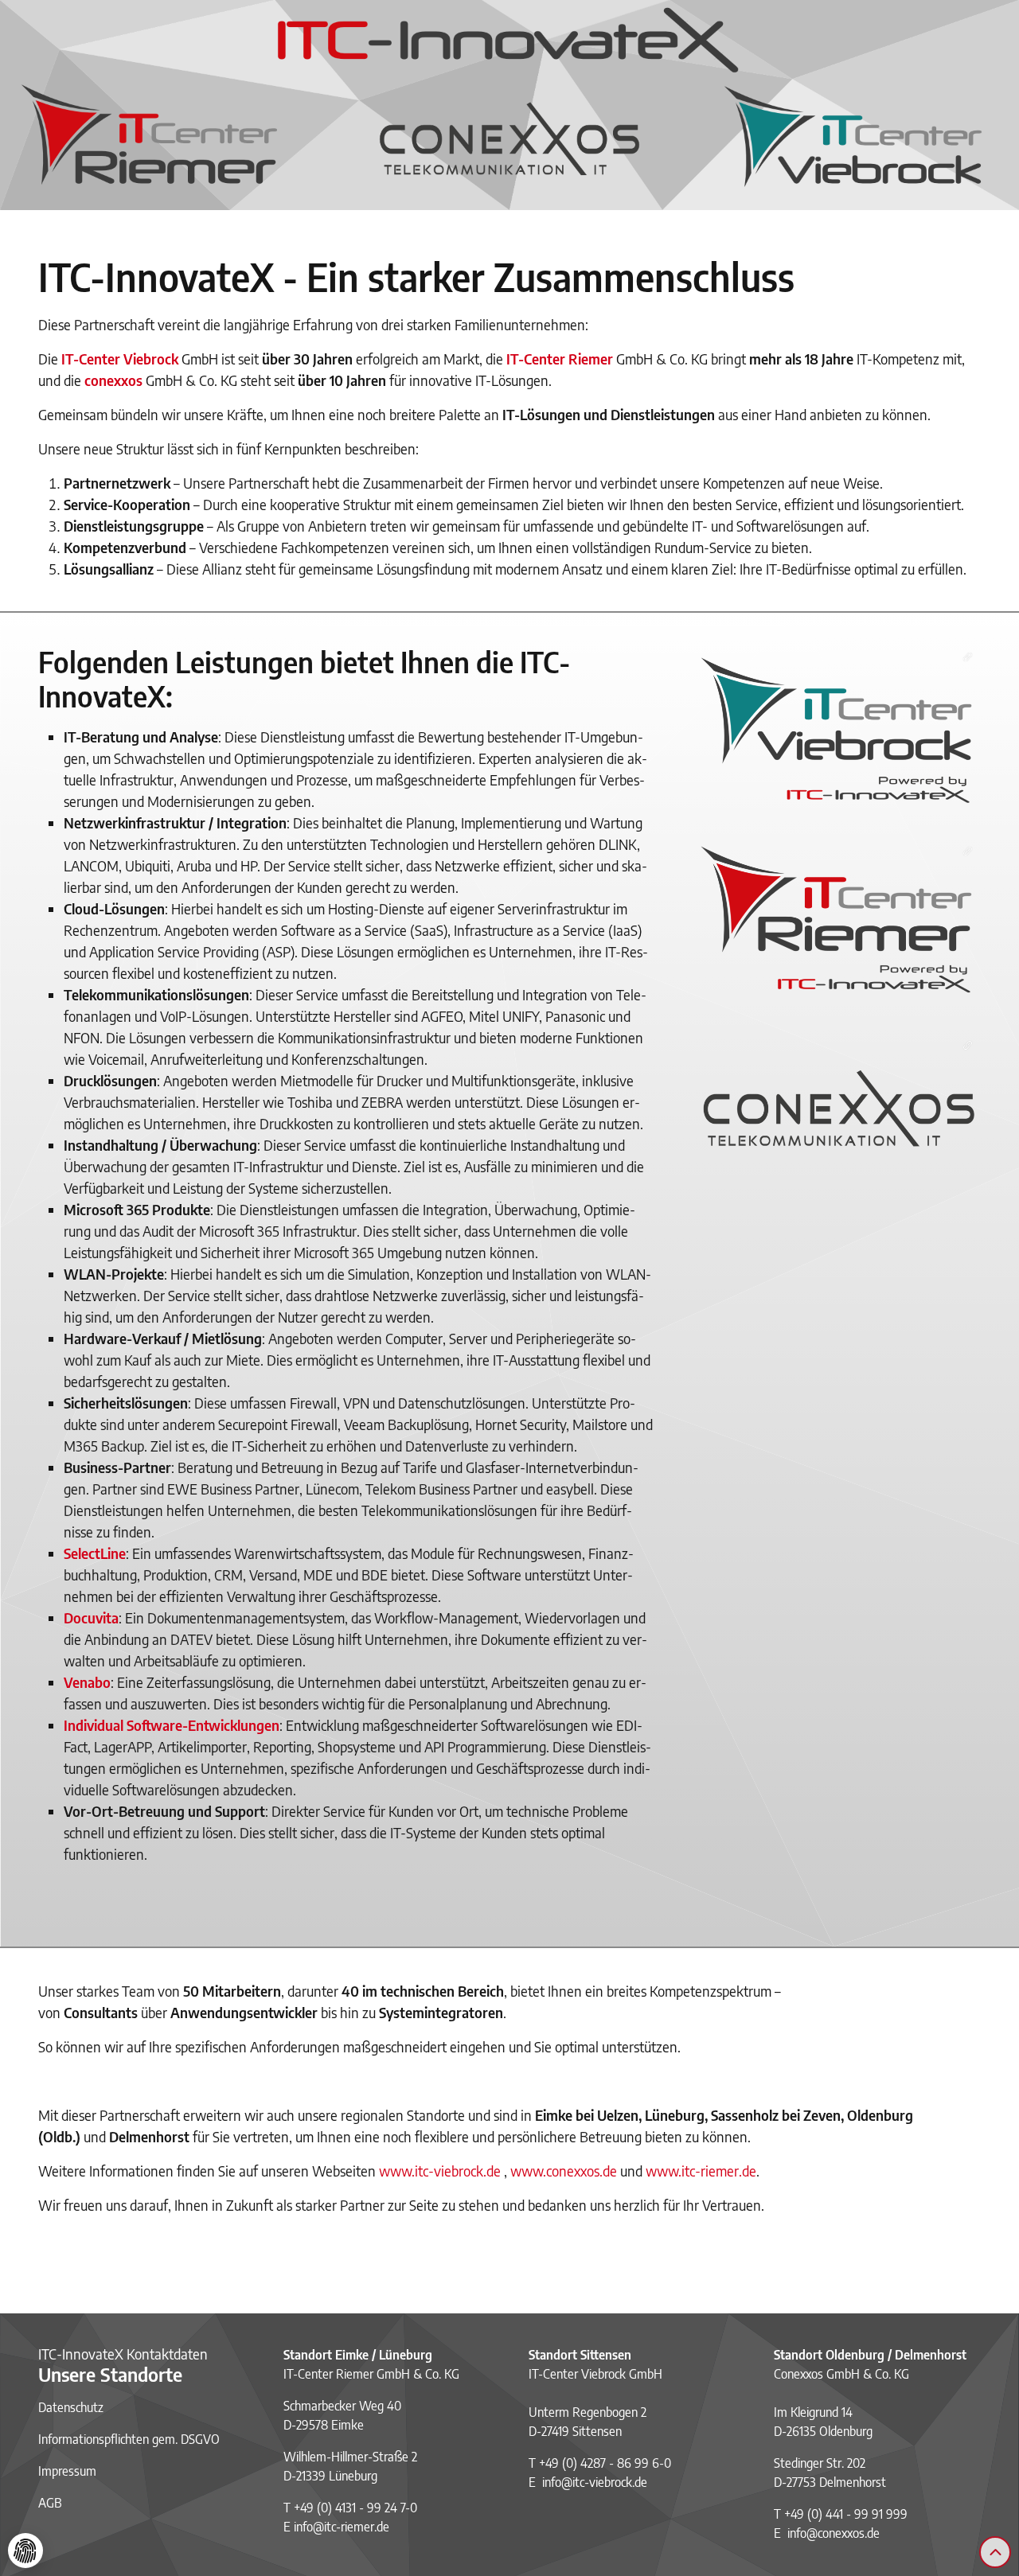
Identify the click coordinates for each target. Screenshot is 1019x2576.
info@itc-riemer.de (342, 2527)
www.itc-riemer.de (701, 2171)
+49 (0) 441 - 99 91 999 (846, 2514)
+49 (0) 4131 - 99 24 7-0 (355, 2508)
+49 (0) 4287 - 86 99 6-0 (605, 2463)
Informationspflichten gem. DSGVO (129, 2439)
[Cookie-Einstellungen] (25, 2551)
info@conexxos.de (834, 2533)
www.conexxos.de (564, 2171)
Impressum (67, 2471)
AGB (50, 2503)
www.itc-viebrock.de (440, 2171)
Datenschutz (71, 2407)
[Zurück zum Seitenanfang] (995, 2552)
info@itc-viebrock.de (595, 2482)
